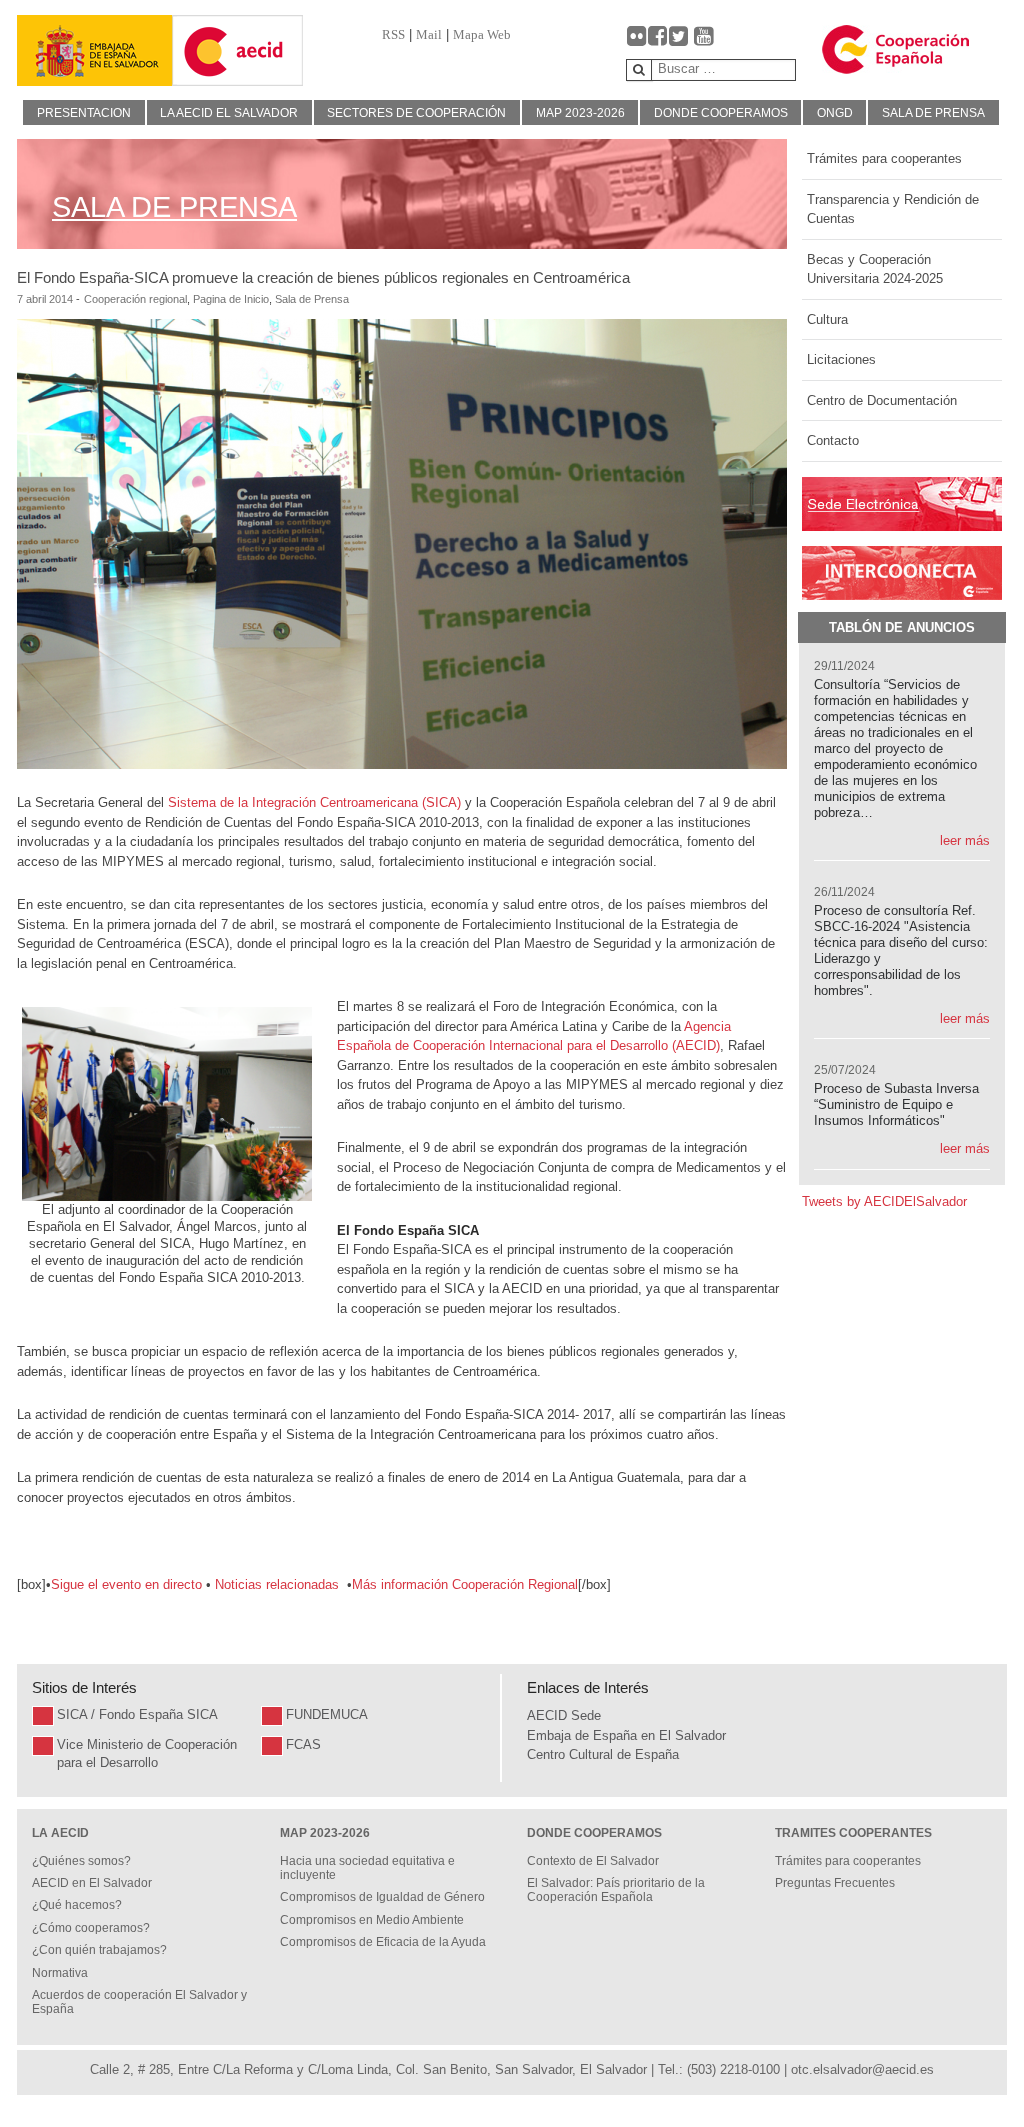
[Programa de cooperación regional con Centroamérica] (213, 1584)
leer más (965, 840)
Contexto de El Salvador (593, 1861)
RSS (393, 34)
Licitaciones (841, 359)
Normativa (60, 1973)
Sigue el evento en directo (126, 1584)
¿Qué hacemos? (77, 1905)
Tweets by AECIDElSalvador (884, 1201)
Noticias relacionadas (279, 1584)
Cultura (827, 319)
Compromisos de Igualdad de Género (382, 1897)
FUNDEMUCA (327, 1714)
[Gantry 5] (95, 50)
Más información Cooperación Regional (465, 1584)
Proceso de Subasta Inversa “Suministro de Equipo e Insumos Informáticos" (896, 1104)
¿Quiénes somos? (81, 1861)
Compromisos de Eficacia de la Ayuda (383, 1942)
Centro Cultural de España (603, 1754)
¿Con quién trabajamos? (99, 1950)
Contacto (833, 440)
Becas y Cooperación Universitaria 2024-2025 (875, 269)
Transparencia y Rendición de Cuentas (893, 209)
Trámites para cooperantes (884, 158)
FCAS (303, 1744)
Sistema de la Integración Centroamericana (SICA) (314, 802)
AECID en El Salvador (92, 1883)
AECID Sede (564, 1715)
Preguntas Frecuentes (835, 1883)
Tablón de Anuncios (902, 627)
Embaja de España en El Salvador (626, 1735)
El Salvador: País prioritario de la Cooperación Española (616, 1890)
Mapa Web (482, 34)
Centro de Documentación (882, 400)
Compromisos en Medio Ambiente (372, 1920)
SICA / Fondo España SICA (137, 1714)
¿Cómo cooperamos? (91, 1928)
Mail (429, 34)
